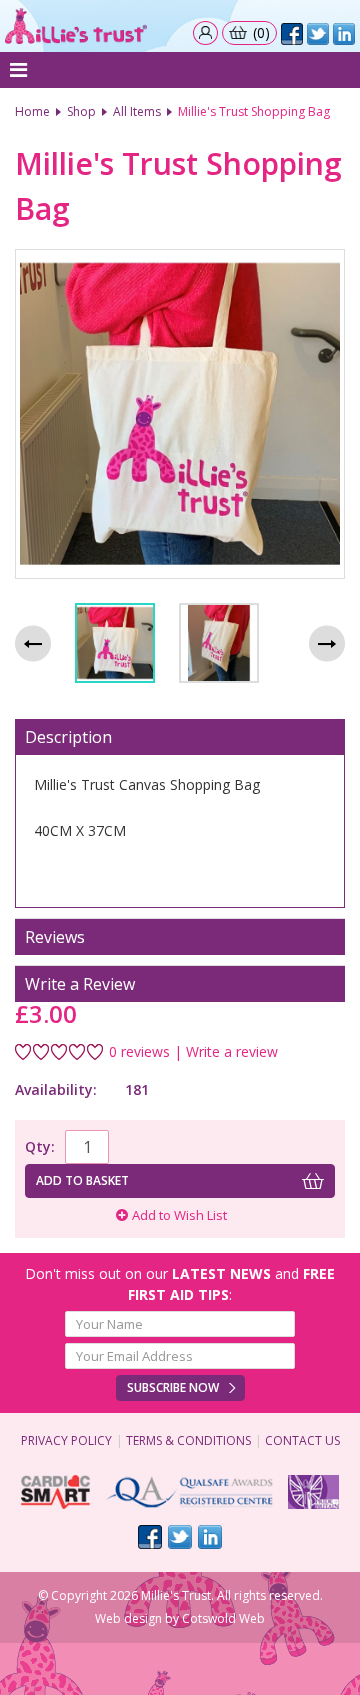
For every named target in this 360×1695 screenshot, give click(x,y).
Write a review (232, 1052)
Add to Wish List (179, 1215)
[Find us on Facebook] (150, 1537)
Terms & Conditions (188, 1440)
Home (32, 111)
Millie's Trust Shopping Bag (254, 111)
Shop (81, 111)
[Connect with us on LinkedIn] (210, 1537)
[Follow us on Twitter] (180, 1537)
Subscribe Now (173, 1387)
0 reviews (139, 1052)
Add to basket (82, 1180)
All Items (137, 111)
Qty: (40, 1146)
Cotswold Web (223, 1618)
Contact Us (302, 1440)
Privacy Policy (66, 1440)
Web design (128, 1618)
